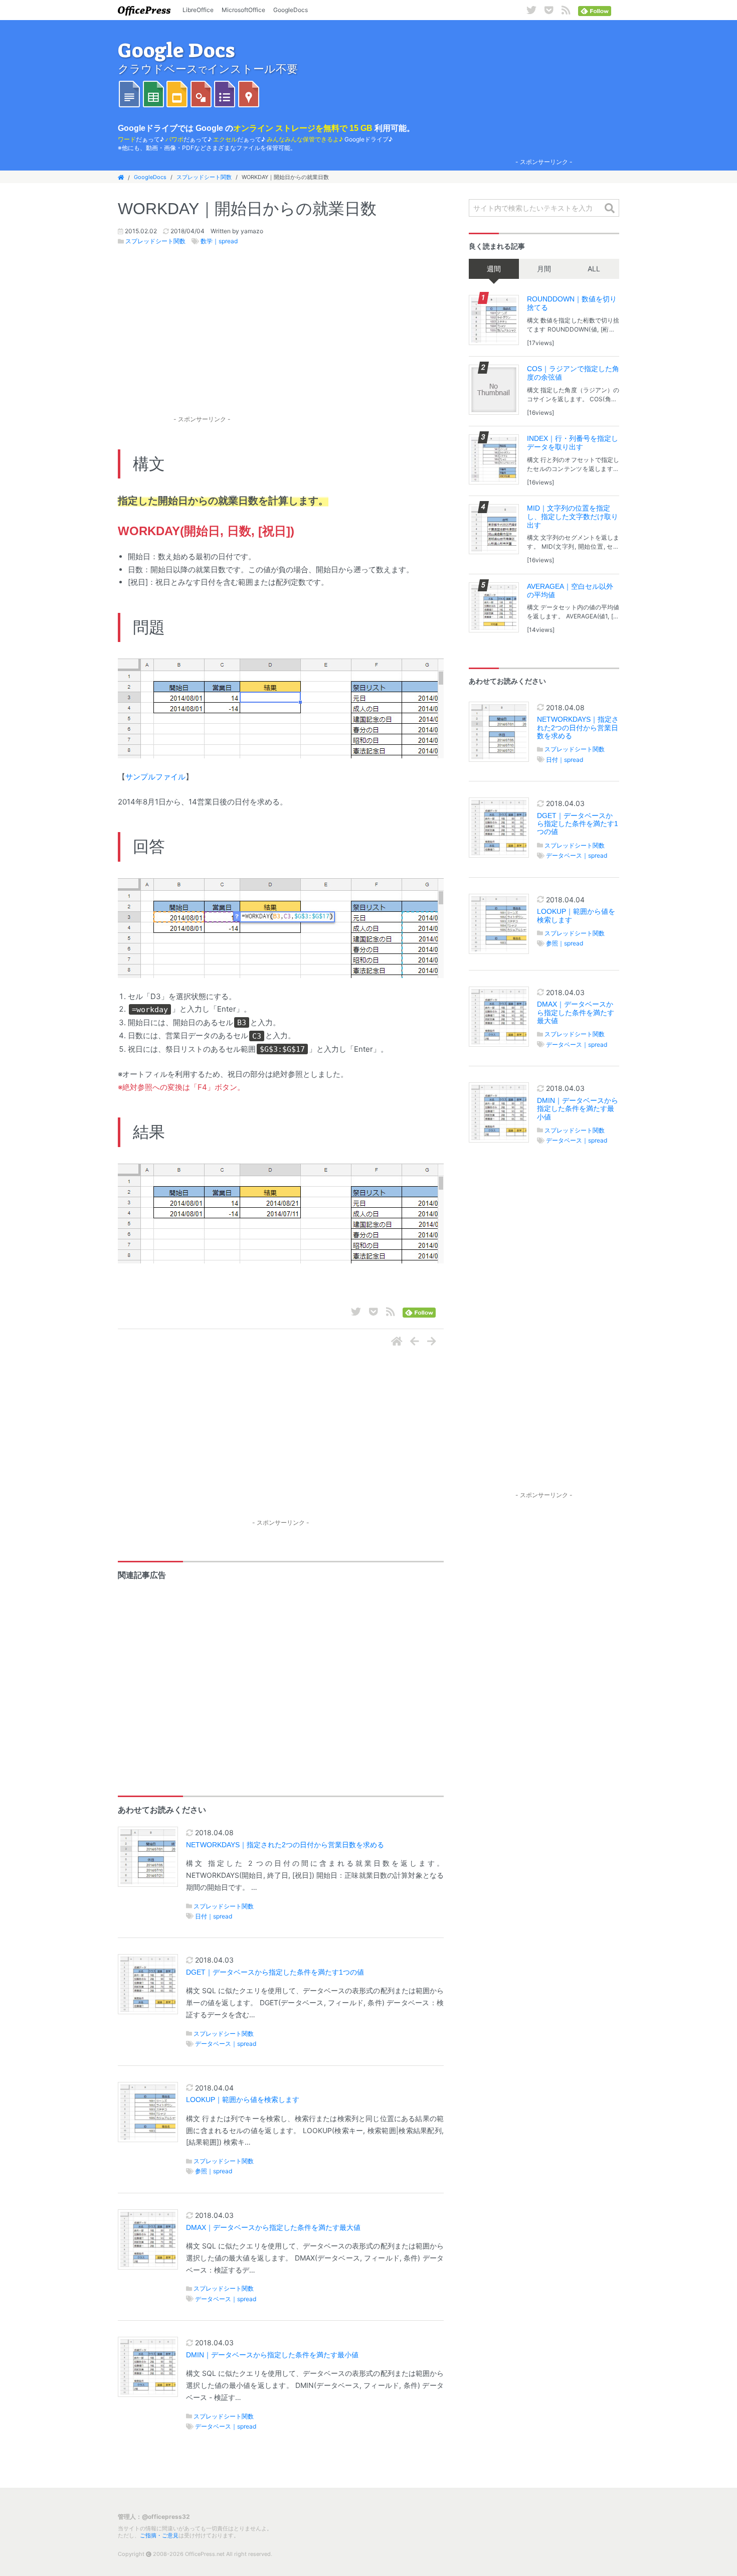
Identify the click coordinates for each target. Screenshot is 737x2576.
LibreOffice (198, 10)
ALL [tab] (594, 269)
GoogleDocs (291, 10)
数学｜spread (219, 241)
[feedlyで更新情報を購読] (595, 10)
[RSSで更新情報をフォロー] (566, 10)
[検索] (610, 209)
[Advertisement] (544, 91)
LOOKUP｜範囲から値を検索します (243, 2100)
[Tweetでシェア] (531, 10)
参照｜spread (214, 2171)
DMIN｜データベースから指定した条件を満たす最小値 (272, 2355)
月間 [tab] (544, 269)
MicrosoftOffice (243, 10)
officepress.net (144, 10)
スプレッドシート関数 (204, 177)
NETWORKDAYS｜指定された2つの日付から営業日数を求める (285, 1845)
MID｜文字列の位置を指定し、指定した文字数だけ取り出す (573, 517)
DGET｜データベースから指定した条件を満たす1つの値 (275, 1972)
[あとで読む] (549, 10)
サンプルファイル (155, 777)
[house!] (397, 1342)
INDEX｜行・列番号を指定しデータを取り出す (573, 443)
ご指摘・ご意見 (159, 2535)
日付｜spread (214, 1916)
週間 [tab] (494, 269)
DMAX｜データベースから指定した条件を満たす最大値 (273, 2228)
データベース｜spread (226, 2044)
